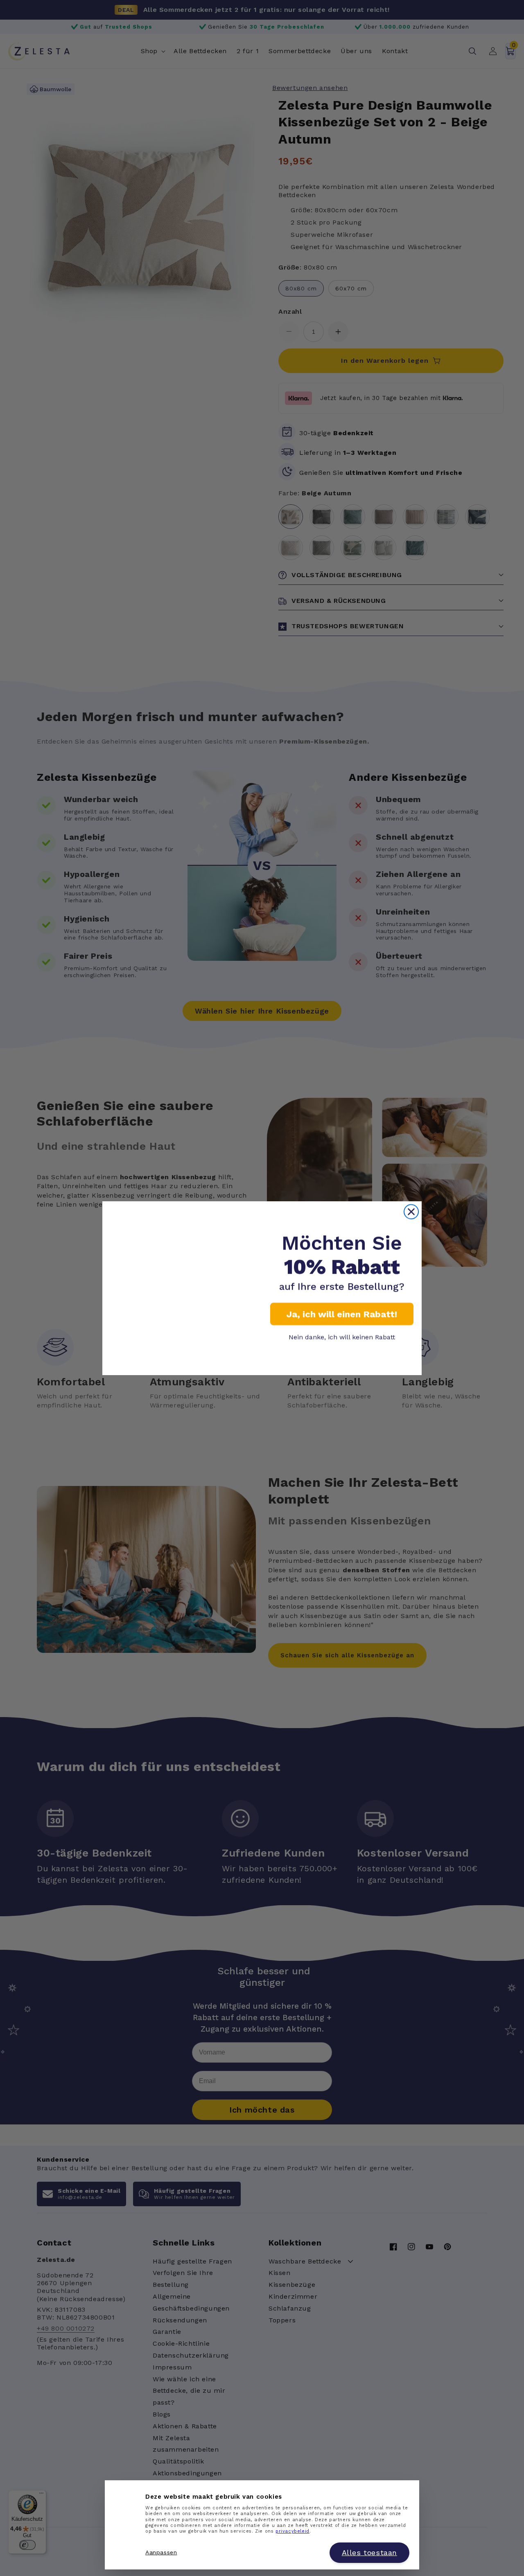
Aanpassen (161, 2553)
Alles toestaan (369, 2553)
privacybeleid (292, 2532)
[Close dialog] (411, 1212)
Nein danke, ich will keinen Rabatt (342, 1337)
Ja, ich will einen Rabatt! (342, 1314)
